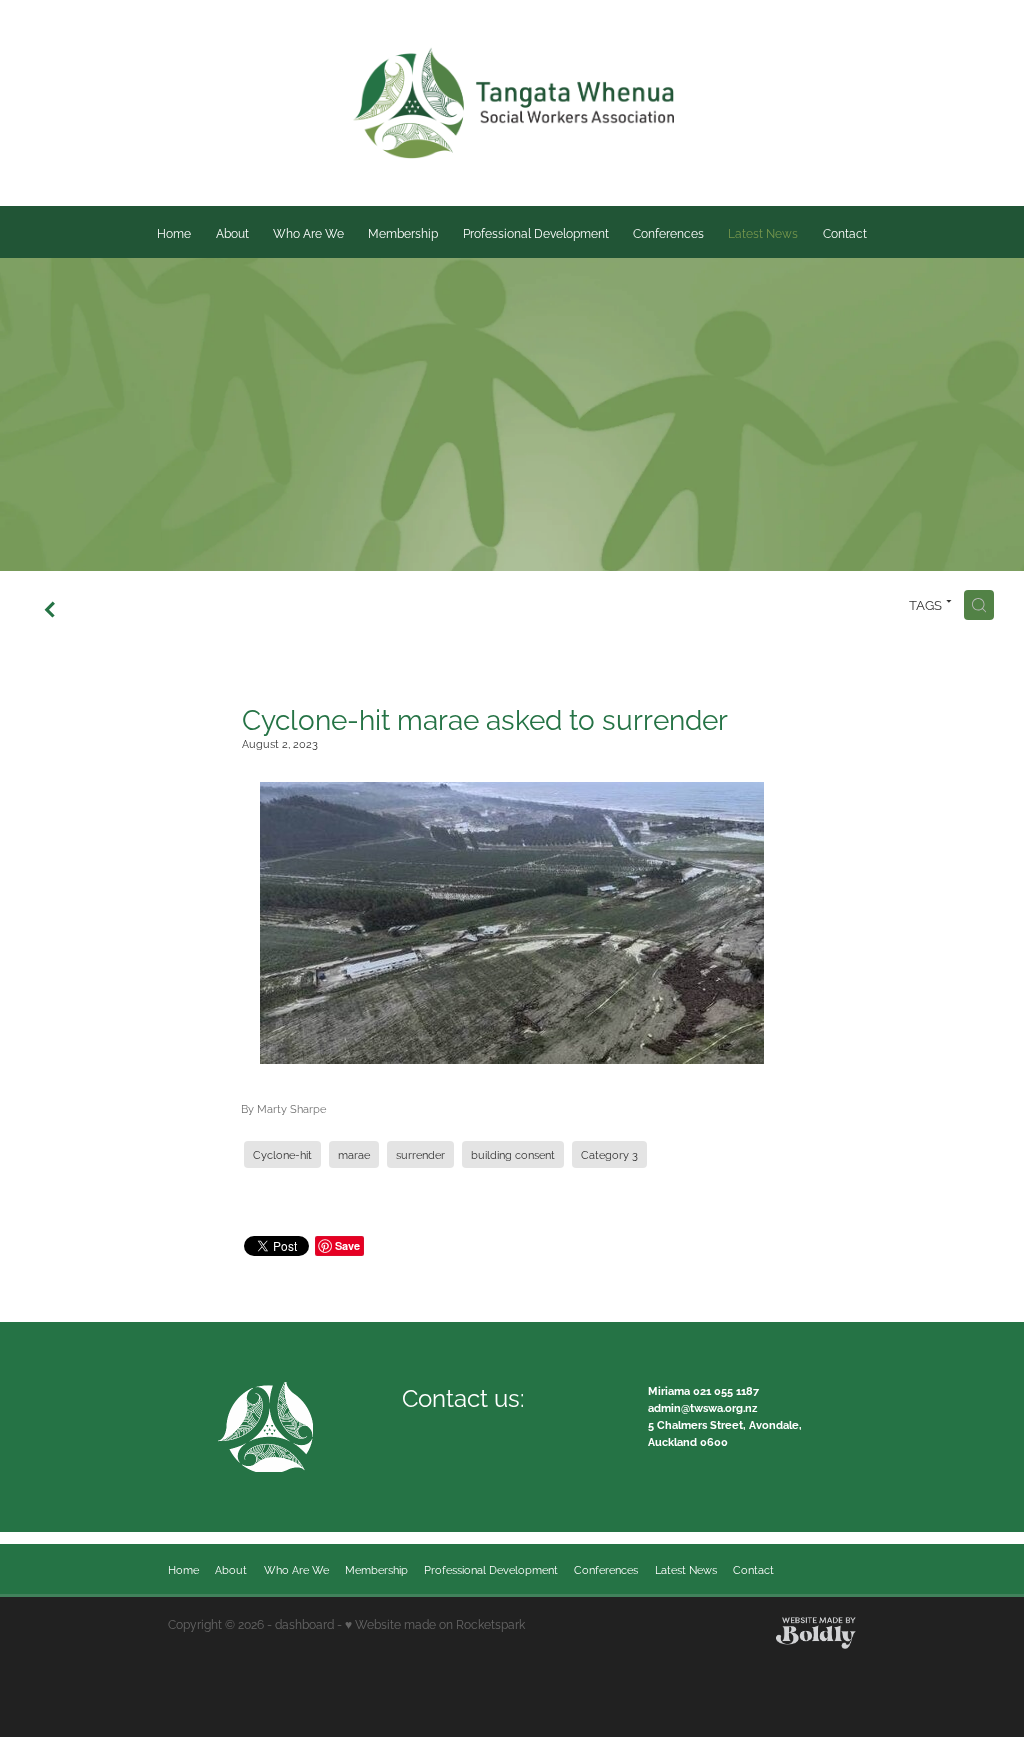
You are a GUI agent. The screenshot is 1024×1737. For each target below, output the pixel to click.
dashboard (304, 1623)
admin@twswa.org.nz (702, 1407)
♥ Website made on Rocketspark (435, 1623)
